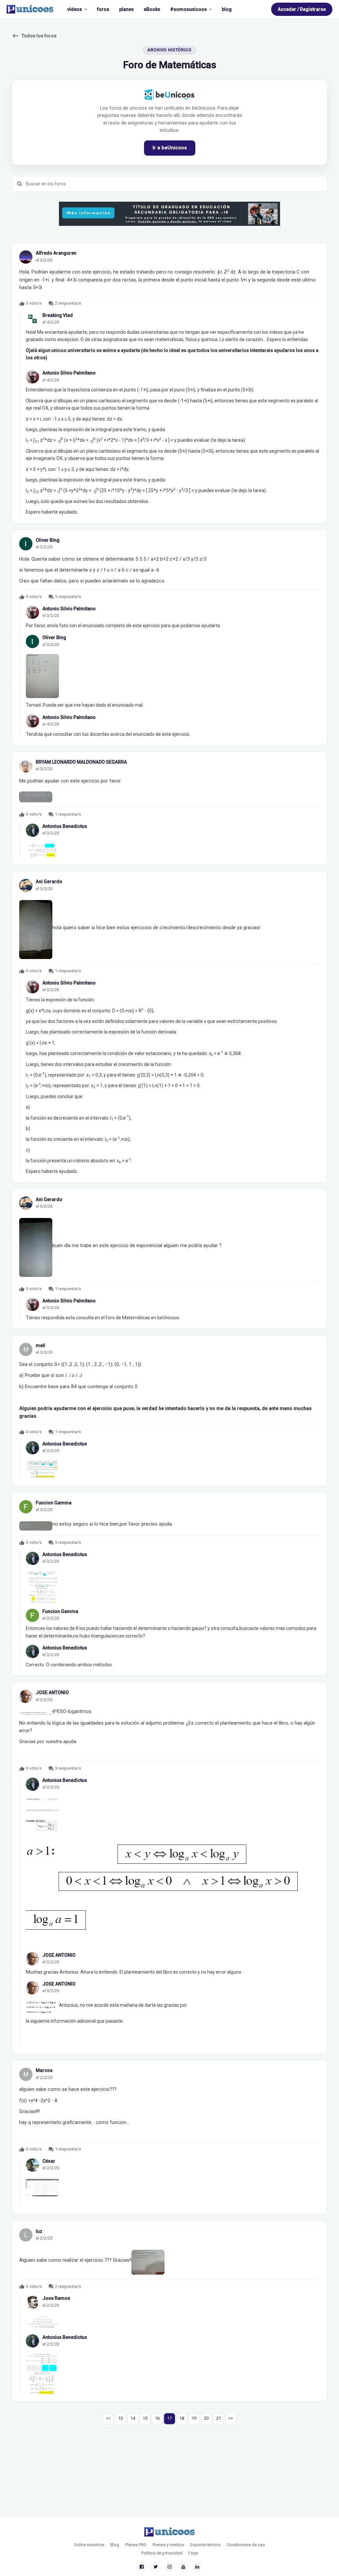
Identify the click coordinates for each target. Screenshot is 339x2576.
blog (227, 9)
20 (206, 2418)
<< (108, 2418)
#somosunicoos (189, 9)
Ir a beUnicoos (170, 148)
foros (103, 9)
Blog (115, 2545)
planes (126, 9)
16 (157, 2418)
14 (133, 2418)
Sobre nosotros (89, 2545)
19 (194, 2418)
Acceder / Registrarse (302, 9)
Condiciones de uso (246, 2545)
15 (145, 2418)
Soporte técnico (205, 2545)
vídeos (75, 9)
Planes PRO (136, 2545)
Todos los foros (34, 36)
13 (121, 2418)
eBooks (152, 9)
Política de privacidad (162, 2553)
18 (182, 2418)
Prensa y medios (168, 2545)
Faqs (193, 2553)
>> (231, 2418)
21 (218, 2418)
